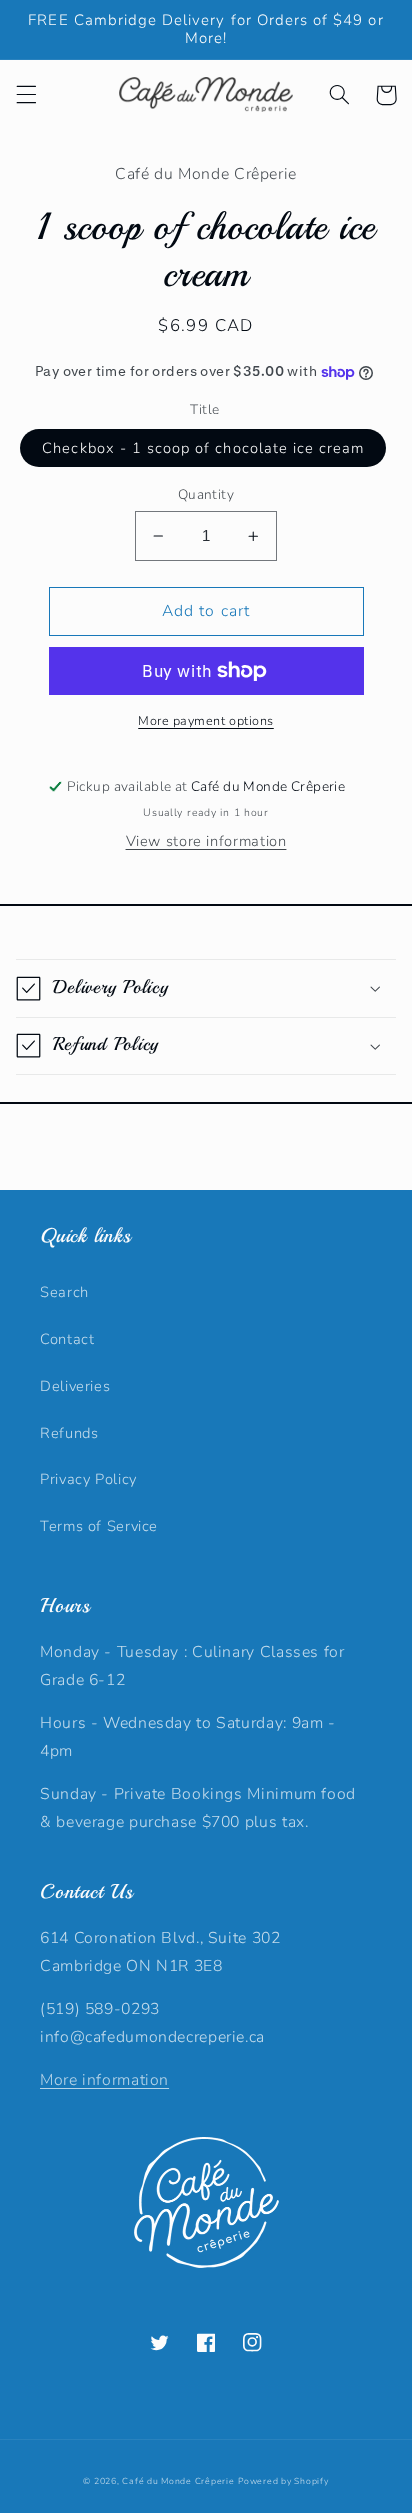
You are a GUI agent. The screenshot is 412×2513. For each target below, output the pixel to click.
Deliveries (75, 1386)
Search (64, 1292)
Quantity (206, 494)
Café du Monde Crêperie (178, 2481)
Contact (67, 1339)
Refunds (69, 1433)
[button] (26, 95)
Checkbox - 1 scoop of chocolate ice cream (203, 448)
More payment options (206, 720)
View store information (206, 841)
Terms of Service (99, 1526)
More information (104, 2080)
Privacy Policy (88, 1479)
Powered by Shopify (283, 2481)
